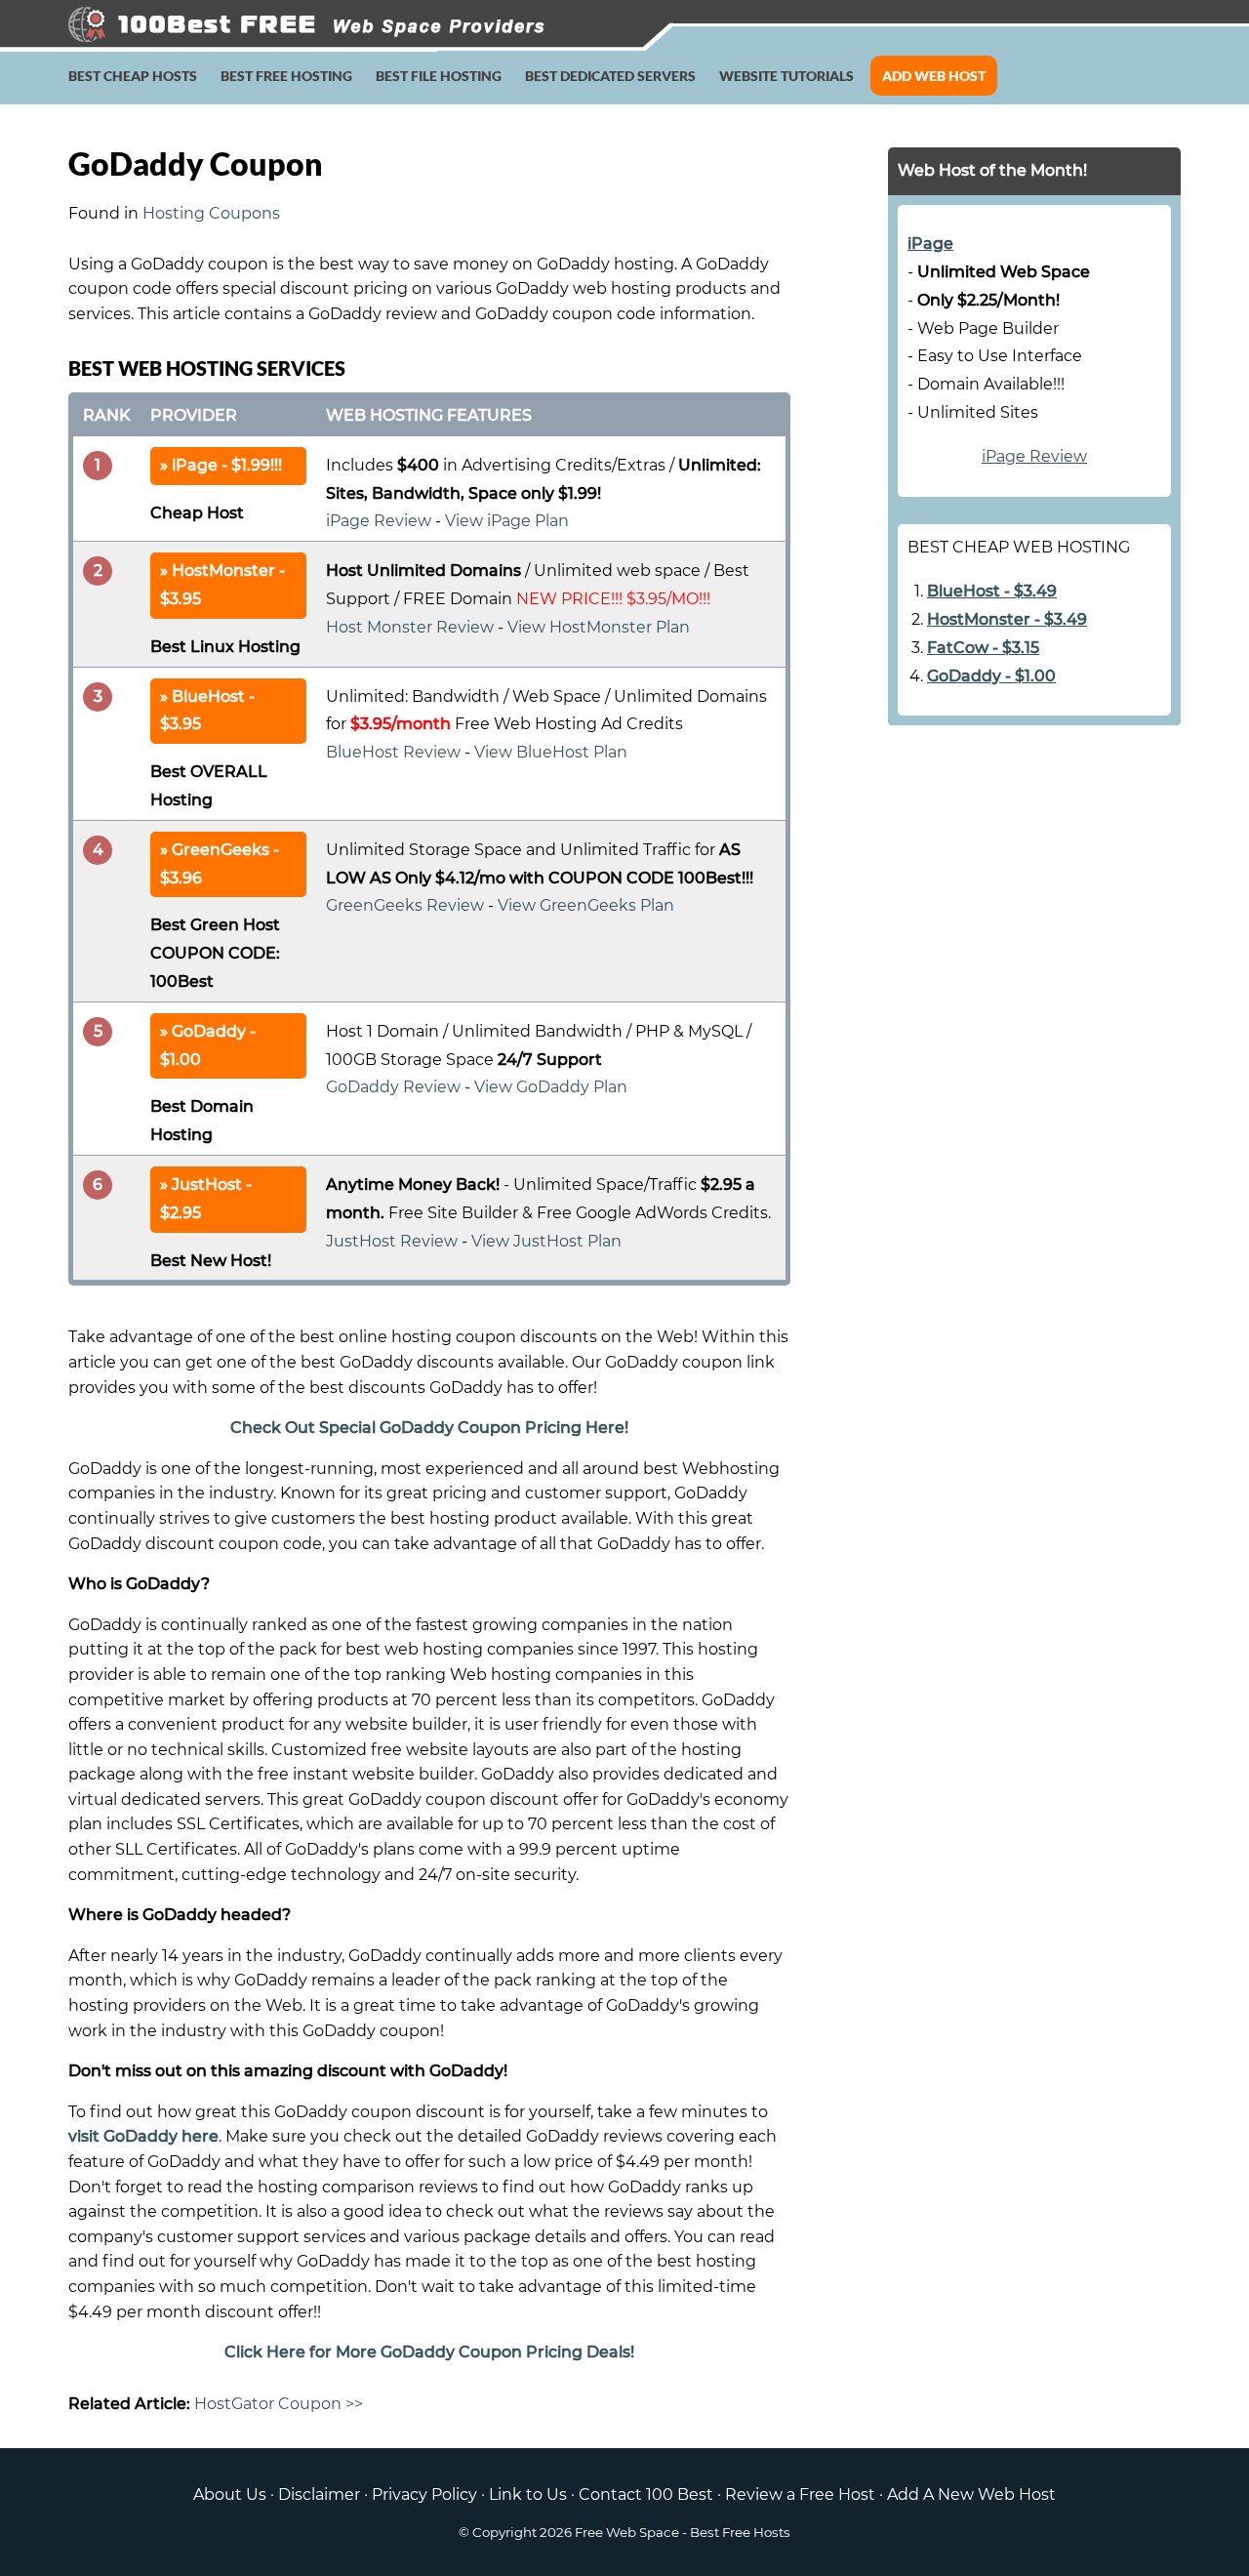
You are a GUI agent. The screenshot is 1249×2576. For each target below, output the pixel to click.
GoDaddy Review (393, 1087)
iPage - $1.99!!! (227, 465)
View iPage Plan (507, 521)
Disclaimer (319, 2494)
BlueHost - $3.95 (207, 711)
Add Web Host (934, 76)
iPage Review (379, 521)
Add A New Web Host (971, 2494)
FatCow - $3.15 (983, 648)
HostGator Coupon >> (279, 2404)
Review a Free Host (800, 2494)
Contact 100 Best (646, 2494)
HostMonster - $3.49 (1007, 619)
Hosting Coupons (211, 213)
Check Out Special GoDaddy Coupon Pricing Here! (429, 1428)
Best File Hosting (439, 76)
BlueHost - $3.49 (992, 591)
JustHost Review (392, 1241)
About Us (230, 2494)
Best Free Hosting (286, 76)
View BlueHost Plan (551, 752)
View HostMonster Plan (599, 627)
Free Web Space (627, 2532)
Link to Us (528, 2494)
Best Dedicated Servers (610, 76)
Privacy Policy (424, 2494)
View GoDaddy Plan (551, 1087)
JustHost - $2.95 (206, 1199)
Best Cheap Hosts (133, 76)
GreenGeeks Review (405, 905)
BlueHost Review (393, 752)
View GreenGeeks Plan (586, 905)
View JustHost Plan (546, 1241)
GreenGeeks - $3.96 (220, 864)
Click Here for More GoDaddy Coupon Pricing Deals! (429, 2352)
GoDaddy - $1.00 (208, 1045)
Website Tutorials (786, 76)
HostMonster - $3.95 (222, 585)
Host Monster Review (410, 627)
